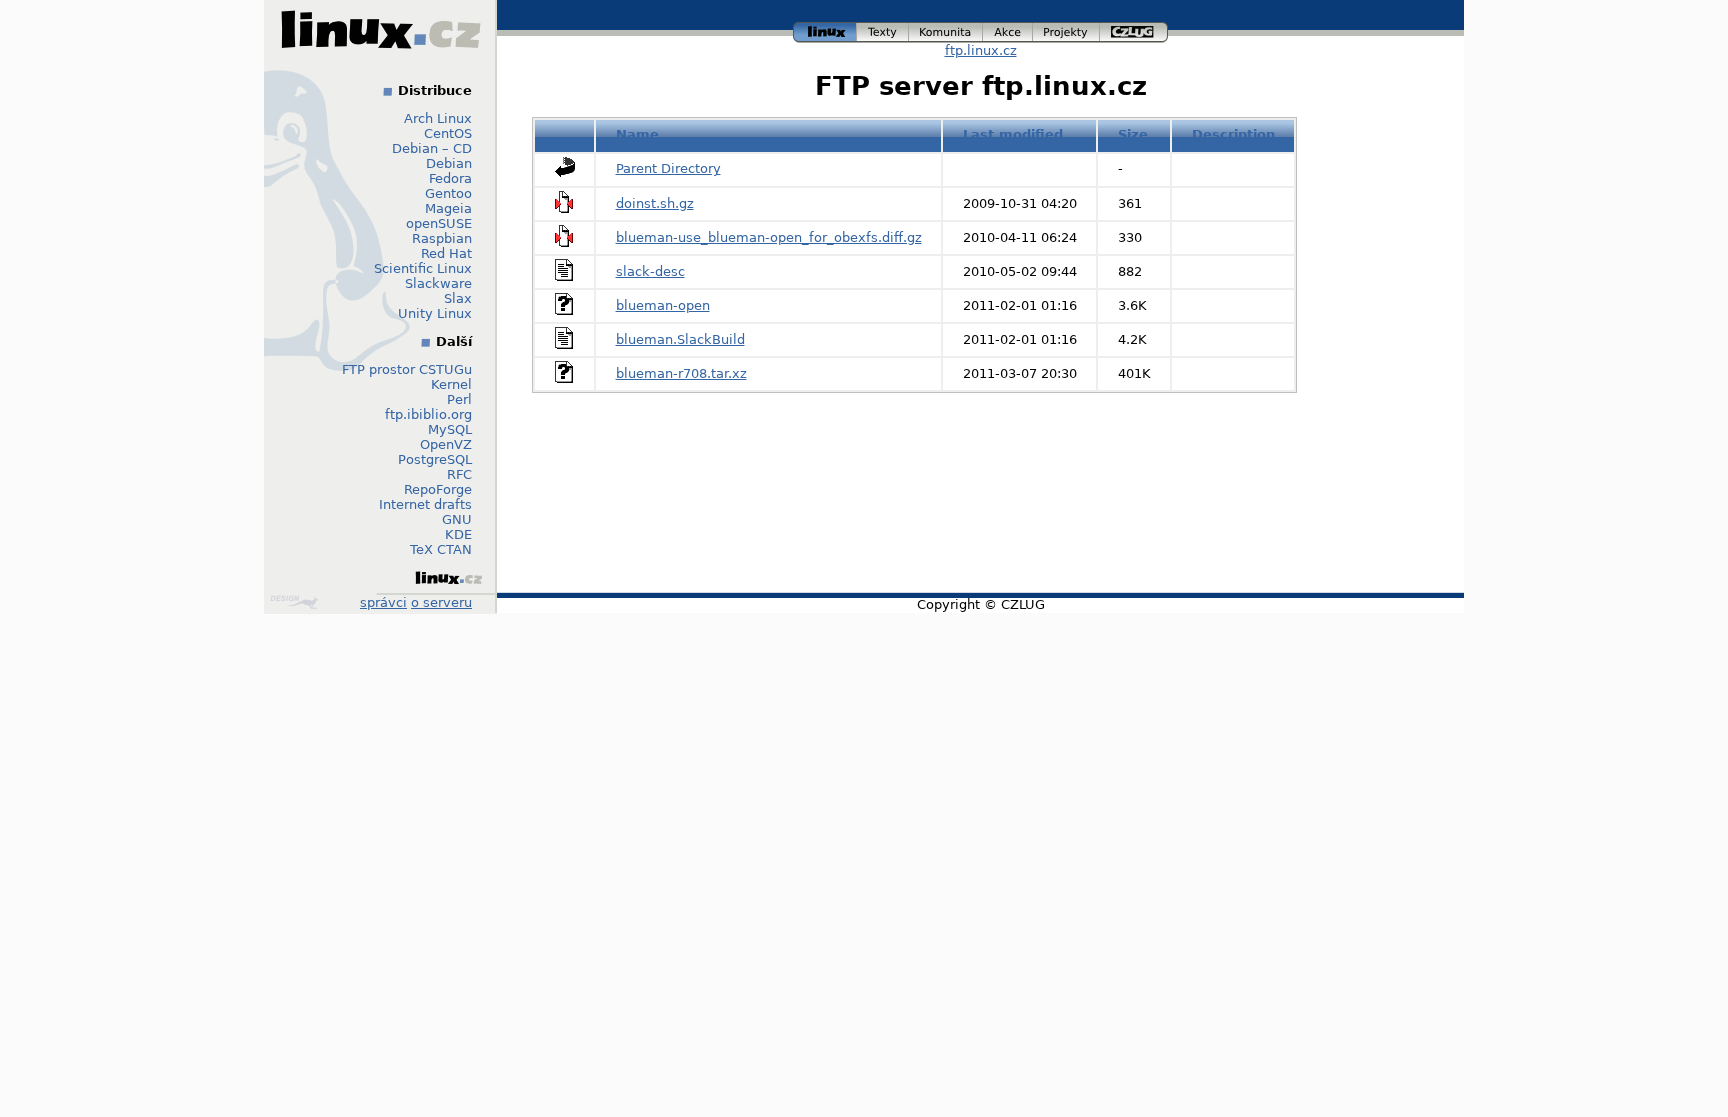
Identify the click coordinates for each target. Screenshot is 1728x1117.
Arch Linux (438, 118)
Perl (459, 399)
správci (383, 602)
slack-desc (650, 271)
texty (883, 29)
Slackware (438, 283)
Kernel (451, 384)
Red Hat (446, 253)
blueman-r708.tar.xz (681, 373)
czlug (1134, 29)
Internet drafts (425, 504)
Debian (449, 163)
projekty (1067, 29)
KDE (458, 534)
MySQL (450, 429)
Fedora (450, 178)
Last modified (1013, 134)
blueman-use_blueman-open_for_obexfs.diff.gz (769, 237)
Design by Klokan (296, 602)
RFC (459, 474)
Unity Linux (435, 313)
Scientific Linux (423, 268)
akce (1008, 29)
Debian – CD (432, 148)
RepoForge (438, 489)
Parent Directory (668, 168)
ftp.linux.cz (981, 50)
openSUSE (439, 223)
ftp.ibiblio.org (428, 414)
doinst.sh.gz (655, 203)
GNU (457, 519)
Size (1133, 134)
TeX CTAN (441, 549)
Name (637, 134)
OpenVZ (446, 444)
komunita (946, 29)
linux (825, 29)
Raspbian (442, 238)
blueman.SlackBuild (680, 339)
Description (1233, 134)
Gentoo (448, 193)
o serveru (441, 602)
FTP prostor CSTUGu (407, 369)
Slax (458, 298)
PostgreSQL (435, 459)
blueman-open (663, 305)
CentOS (448, 133)
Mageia (448, 208)
